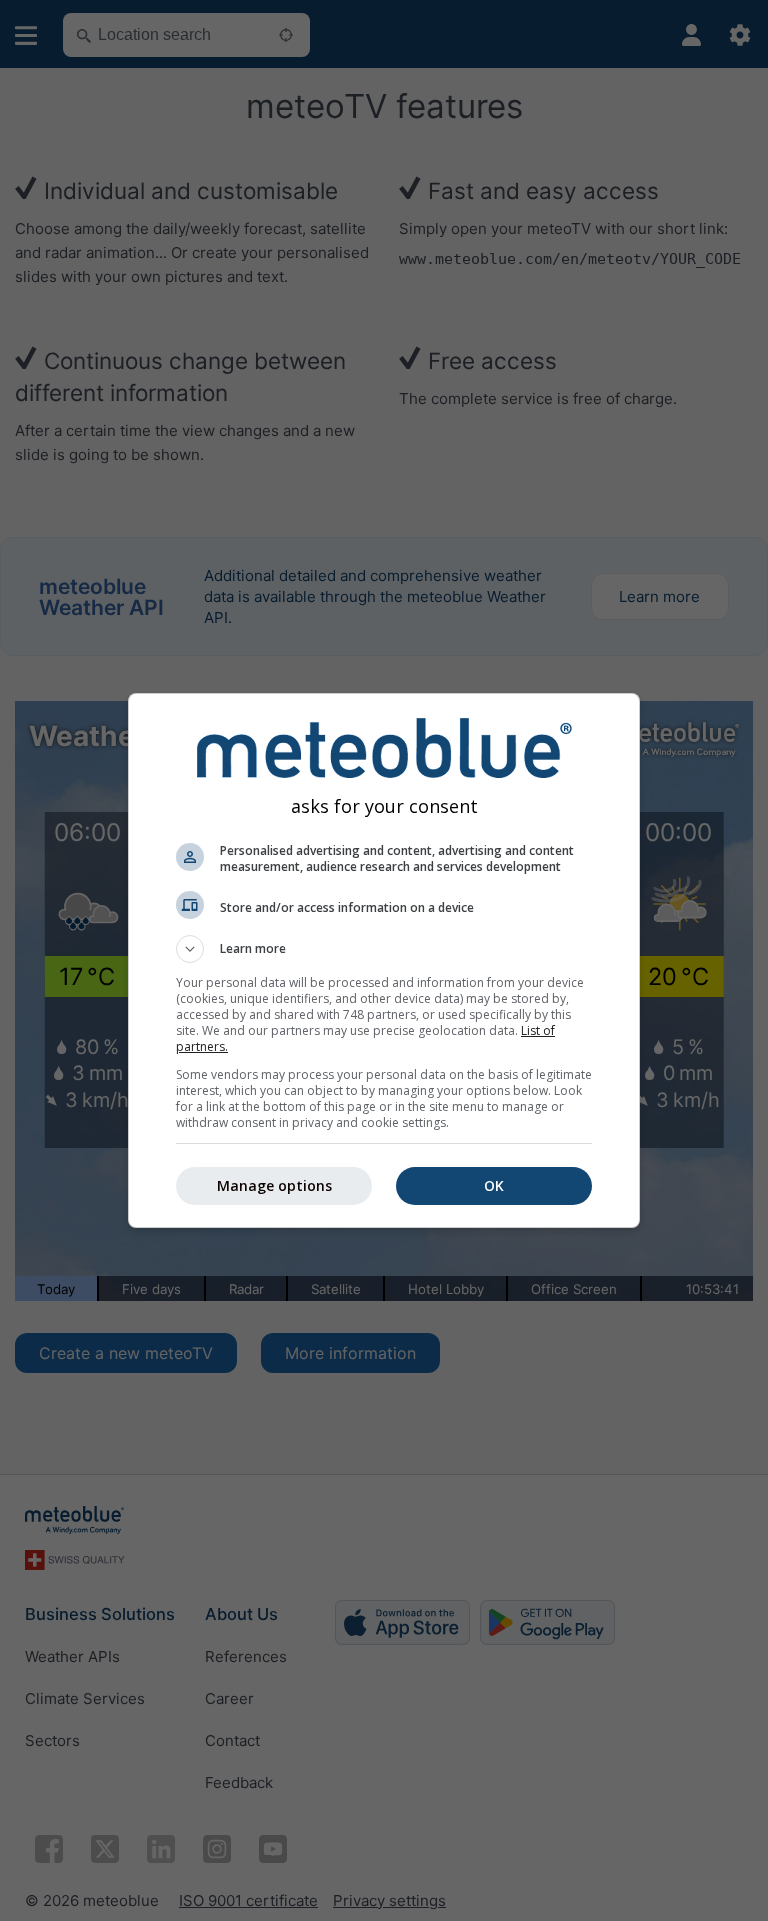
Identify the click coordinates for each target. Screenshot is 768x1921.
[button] (384, 949)
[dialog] (384, 960)
